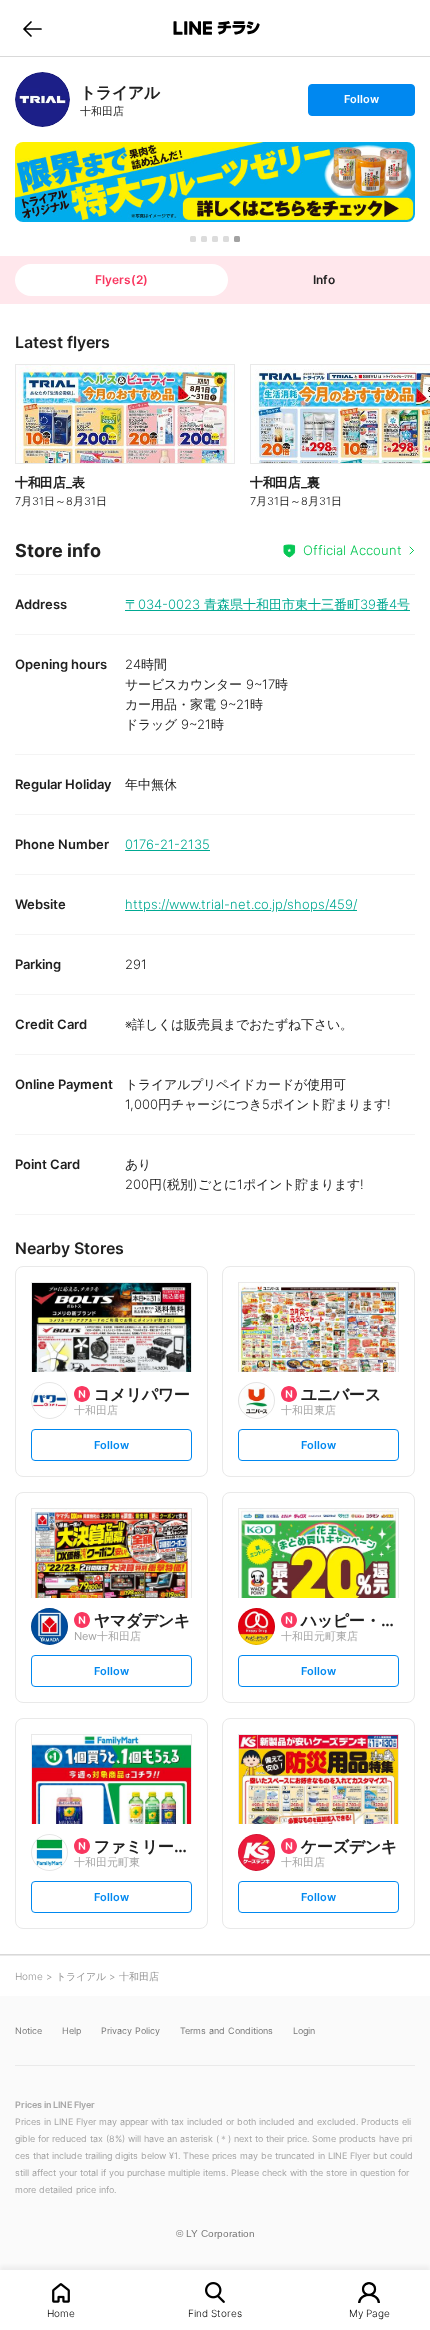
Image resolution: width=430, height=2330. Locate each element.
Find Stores (215, 2312)
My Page (369, 2312)
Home (61, 2312)
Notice (28, 2030)
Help (71, 2030)
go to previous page (32, 28)
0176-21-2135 (167, 844)
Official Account (352, 550)
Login (304, 2030)
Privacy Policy (130, 2030)
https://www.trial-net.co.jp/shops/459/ (241, 904)
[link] (42, 99)
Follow (361, 103)
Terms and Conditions (226, 2030)
